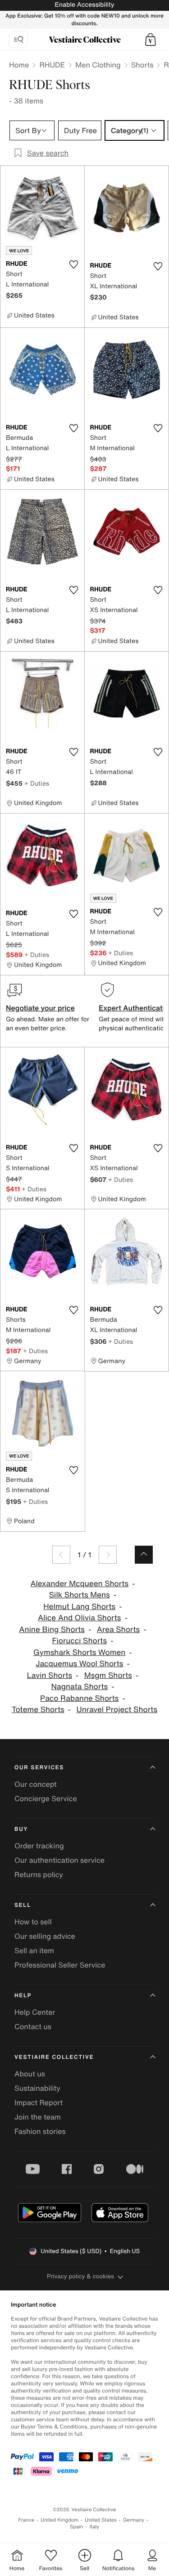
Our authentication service (59, 1860)
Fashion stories (40, 2131)
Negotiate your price (40, 1008)
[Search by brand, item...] (18, 40)
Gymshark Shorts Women (79, 1652)
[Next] (108, 1555)
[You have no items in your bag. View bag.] (151, 40)
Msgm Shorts (108, 1675)
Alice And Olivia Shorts (79, 1618)
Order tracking (39, 1846)
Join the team (38, 2117)
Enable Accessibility (84, 5)
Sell (23, 1905)
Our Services (39, 1768)
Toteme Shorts (38, 1710)
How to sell (33, 1922)
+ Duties (37, 783)
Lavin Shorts (50, 1675)
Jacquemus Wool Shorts (79, 1664)
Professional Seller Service (60, 1965)
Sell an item (34, 1950)
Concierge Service (46, 1798)
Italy (94, 2527)
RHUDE (52, 65)
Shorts (142, 65)
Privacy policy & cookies (80, 2276)
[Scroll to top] (144, 1555)
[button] (151, 40)
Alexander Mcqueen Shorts (79, 1584)
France (27, 2520)
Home (19, 65)
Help (23, 1996)
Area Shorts (119, 1630)
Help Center (35, 2012)
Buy (21, 1829)
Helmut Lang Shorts (79, 1607)
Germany (134, 2520)
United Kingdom (59, 2520)
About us (30, 2074)
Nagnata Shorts (79, 1687)
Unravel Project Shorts (117, 1710)
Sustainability (37, 2088)
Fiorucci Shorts (80, 1641)
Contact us (33, 2026)
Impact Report (39, 2102)
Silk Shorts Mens (80, 1595)
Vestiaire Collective (54, 2057)
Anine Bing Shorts (52, 1630)
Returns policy (39, 1874)
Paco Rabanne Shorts (79, 1698)
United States (101, 2520)
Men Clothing (98, 65)
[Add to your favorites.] (74, 264)
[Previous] (61, 1555)
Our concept (36, 1784)
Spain (77, 2527)
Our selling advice (45, 1936)
